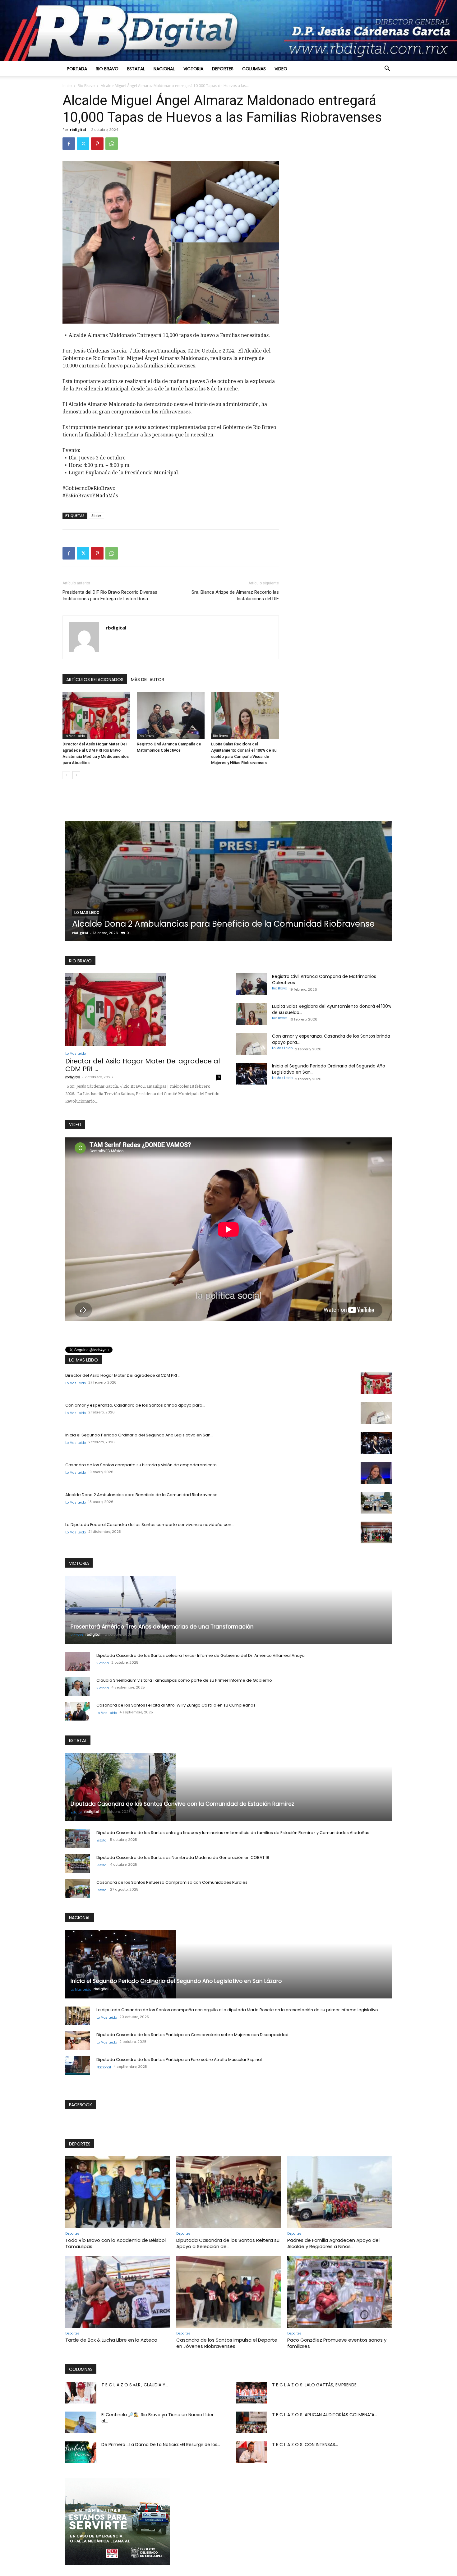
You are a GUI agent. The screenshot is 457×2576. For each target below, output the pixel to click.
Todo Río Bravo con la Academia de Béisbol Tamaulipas (115, 2243)
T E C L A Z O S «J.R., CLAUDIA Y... (135, 2385)
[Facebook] (69, 144)
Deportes (223, 69)
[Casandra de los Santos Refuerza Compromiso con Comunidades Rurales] (78, 1888)
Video (281, 69)
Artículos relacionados (95, 680)
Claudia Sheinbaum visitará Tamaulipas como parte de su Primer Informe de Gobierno (184, 1680)
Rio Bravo (107, 69)
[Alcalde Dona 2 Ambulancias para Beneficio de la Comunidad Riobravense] (376, 1503)
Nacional (164, 69)
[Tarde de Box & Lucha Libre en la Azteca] (118, 2292)
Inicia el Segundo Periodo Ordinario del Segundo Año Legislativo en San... (139, 1435)
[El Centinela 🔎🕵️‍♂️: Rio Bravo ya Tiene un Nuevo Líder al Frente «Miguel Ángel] (81, 2422)
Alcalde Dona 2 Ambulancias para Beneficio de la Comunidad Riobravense (141, 1495)
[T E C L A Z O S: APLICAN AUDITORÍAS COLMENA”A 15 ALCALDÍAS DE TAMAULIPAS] (252, 2422)
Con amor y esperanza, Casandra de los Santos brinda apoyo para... (135, 1405)
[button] (387, 69)
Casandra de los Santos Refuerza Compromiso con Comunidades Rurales (172, 1882)
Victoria (193, 69)
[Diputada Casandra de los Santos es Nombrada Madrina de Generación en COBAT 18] (78, 1864)
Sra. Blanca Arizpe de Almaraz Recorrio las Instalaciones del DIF (235, 595)
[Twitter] (83, 144)
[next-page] (76, 775)
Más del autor (148, 680)
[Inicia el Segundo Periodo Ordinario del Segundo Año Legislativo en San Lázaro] (252, 1074)
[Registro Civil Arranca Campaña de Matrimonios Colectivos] (171, 716)
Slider (96, 516)
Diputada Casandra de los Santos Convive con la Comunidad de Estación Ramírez (182, 1804)
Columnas (254, 69)
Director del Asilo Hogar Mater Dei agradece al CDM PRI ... (143, 1065)
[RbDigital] (228, 31)
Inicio (67, 86)
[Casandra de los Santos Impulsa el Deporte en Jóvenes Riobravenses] (228, 2292)
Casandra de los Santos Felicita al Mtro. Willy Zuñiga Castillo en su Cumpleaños (176, 1705)
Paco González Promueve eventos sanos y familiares (337, 2343)
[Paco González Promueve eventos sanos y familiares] (339, 2292)
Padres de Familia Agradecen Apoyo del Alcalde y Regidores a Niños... (333, 2243)
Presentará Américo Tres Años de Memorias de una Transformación (162, 1627)
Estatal (136, 69)
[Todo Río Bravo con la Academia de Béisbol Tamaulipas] (118, 2192)
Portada (77, 69)
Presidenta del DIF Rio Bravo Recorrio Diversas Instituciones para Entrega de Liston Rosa (110, 595)
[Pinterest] (97, 144)
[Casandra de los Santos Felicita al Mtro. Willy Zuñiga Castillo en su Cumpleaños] (78, 1711)
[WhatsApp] (112, 144)
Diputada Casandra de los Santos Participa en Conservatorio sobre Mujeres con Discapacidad (192, 2035)
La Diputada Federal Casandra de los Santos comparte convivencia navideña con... (150, 1525)
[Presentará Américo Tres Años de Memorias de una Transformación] (228, 1610)
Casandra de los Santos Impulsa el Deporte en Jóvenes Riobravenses (227, 2343)
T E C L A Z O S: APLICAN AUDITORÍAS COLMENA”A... (325, 2415)
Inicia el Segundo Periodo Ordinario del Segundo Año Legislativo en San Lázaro (176, 1981)
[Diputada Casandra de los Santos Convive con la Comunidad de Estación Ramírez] (228, 1787)
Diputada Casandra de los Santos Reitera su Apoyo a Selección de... (228, 2243)
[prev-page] (66, 775)
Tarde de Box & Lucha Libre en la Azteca (111, 2340)
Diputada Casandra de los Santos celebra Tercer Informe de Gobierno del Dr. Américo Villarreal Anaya (201, 1655)
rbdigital (78, 129)
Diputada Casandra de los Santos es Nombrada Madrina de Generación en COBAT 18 (183, 1857)
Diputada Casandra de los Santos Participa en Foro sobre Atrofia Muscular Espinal (179, 2060)
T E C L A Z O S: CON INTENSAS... (305, 2445)
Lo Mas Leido (75, 736)
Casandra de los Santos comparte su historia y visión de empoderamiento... (142, 1465)
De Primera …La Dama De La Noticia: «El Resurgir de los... (161, 2445)
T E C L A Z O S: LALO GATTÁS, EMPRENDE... (316, 2385)
